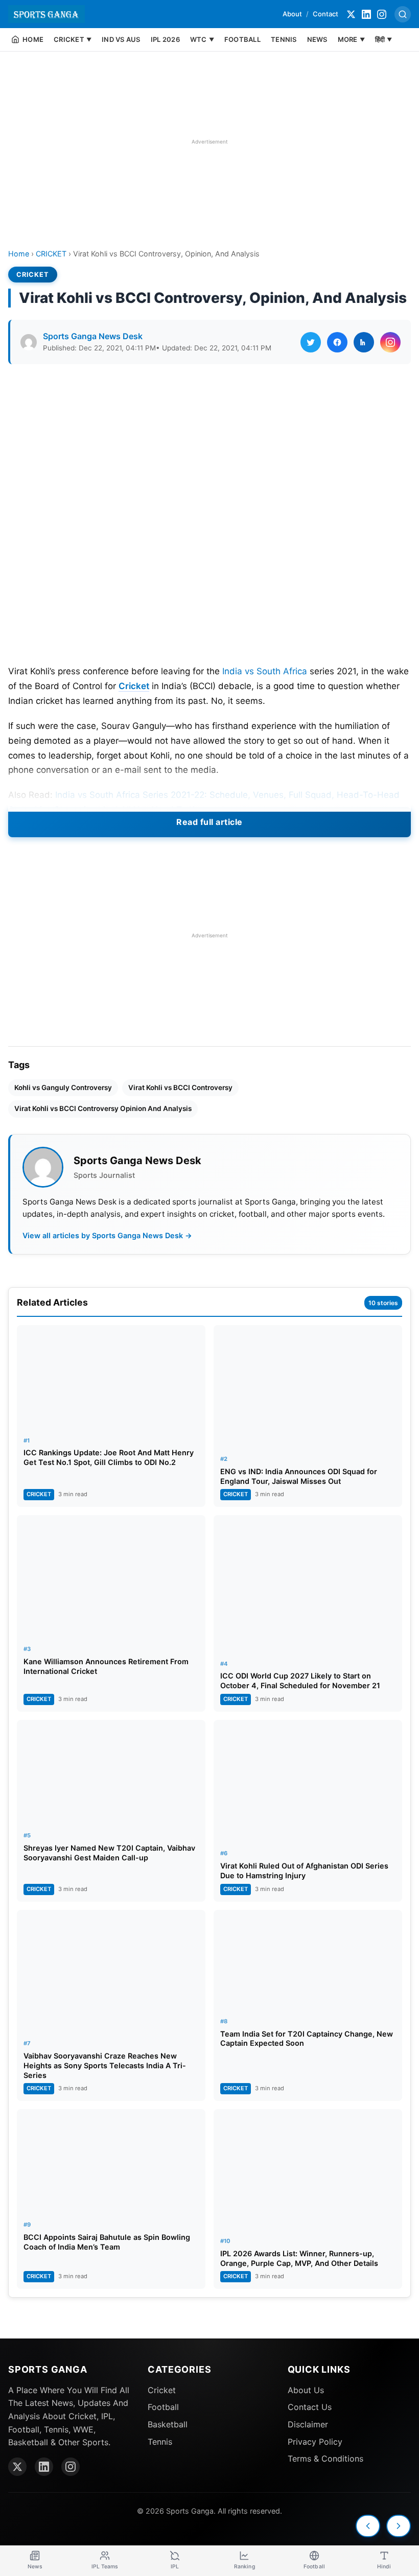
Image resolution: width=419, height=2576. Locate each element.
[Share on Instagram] (390, 342)
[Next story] (399, 2526)
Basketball (168, 2424)
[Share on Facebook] (337, 342)
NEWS (317, 39)
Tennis (160, 2442)
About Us (306, 2390)
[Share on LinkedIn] (364, 342)
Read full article (209, 822)
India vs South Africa (265, 671)
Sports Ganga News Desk (93, 336)
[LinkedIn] (366, 14)
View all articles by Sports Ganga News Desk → (107, 1235)
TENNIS (284, 39)
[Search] (403, 14)
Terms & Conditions (325, 2459)
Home (19, 254)
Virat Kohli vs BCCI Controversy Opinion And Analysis (103, 1108)
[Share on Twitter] (311, 342)
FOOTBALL (242, 39)
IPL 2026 (165, 39)
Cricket (134, 686)
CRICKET (51, 254)
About (292, 14)
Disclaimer (308, 2424)
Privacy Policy (315, 2442)
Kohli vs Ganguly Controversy (63, 1088)
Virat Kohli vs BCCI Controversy (180, 1088)
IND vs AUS (121, 39)
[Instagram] (382, 14)
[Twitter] (351, 14)
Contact (325, 14)
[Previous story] (368, 2526)
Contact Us (310, 2407)
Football (163, 2407)
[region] (209, 141)
